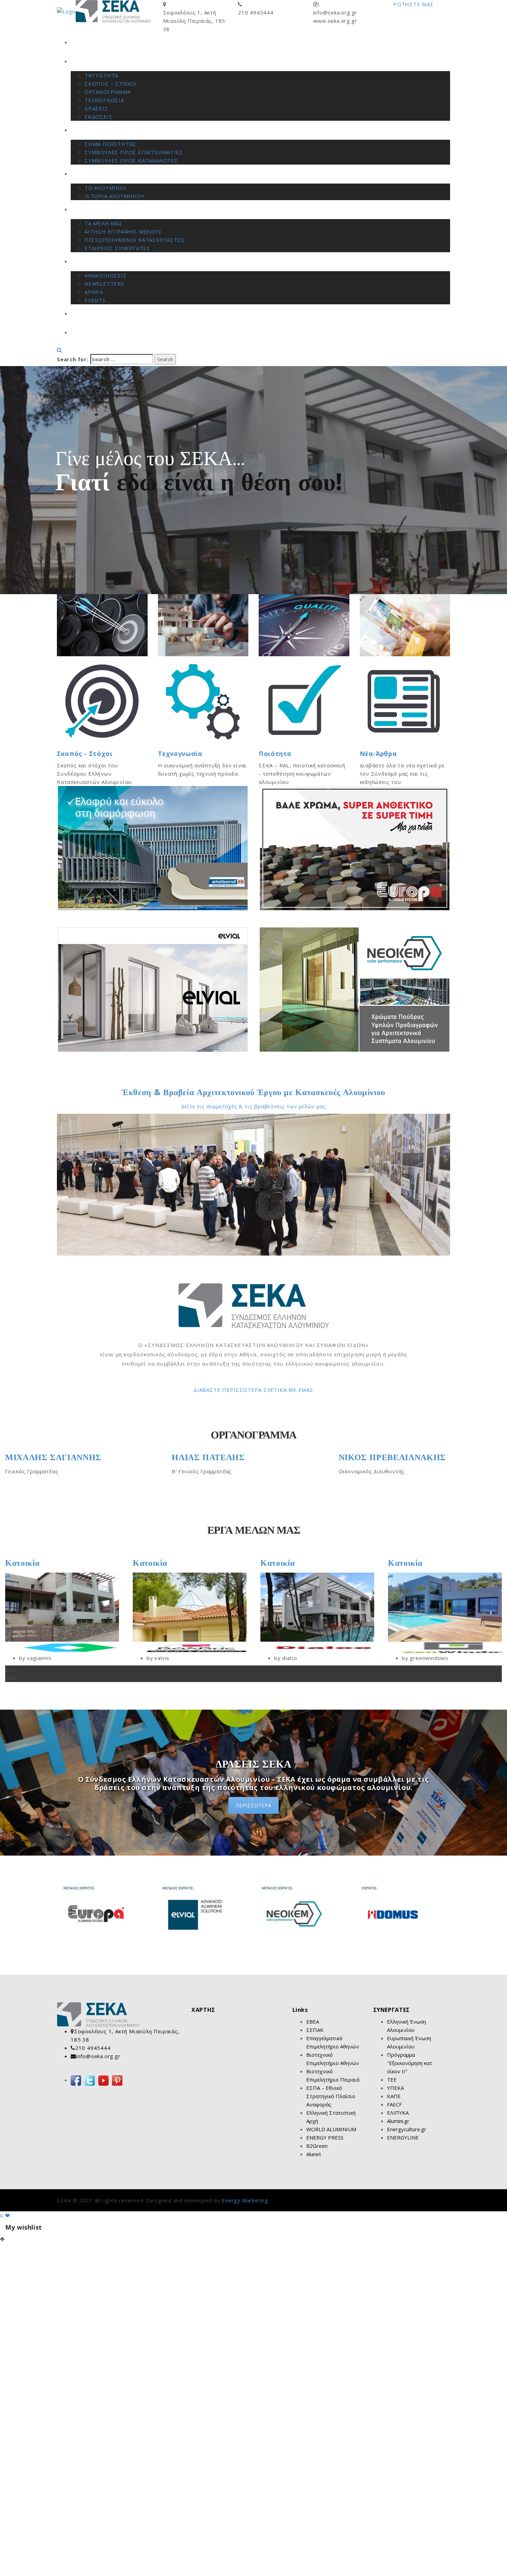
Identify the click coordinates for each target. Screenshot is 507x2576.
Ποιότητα (275, 754)
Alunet (314, 2154)
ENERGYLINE (403, 2137)
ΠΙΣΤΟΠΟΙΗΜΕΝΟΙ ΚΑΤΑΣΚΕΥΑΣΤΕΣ (135, 240)
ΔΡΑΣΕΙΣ (96, 108)
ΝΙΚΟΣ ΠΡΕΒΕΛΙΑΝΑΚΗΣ (225, 1457)
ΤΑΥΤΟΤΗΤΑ (101, 75)
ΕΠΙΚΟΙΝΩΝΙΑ (89, 333)
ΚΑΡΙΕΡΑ (82, 314)
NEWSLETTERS (104, 284)
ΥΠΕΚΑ (395, 2088)
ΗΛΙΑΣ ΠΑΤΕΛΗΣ (42, 1457)
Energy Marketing (245, 2200)
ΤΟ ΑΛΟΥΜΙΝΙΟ (105, 188)
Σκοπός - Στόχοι (85, 754)
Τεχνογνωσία (180, 754)
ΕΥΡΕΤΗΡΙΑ (85, 209)
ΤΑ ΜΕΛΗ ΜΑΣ (104, 223)
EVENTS (95, 300)
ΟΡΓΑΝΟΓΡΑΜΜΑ (108, 92)
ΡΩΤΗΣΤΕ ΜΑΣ (414, 4)
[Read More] (8, 1577)
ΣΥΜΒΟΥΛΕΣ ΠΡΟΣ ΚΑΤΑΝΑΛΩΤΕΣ (131, 160)
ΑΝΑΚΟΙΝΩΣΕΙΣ (106, 275)
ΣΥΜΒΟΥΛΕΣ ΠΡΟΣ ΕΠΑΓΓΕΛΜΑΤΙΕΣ (134, 152)
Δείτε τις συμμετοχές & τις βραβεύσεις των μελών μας (254, 1106)
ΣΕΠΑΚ (315, 2030)
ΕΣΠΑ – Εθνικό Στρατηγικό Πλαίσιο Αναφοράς (331, 2096)
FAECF (394, 2104)
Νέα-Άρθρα (378, 754)
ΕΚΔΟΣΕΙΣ (98, 117)
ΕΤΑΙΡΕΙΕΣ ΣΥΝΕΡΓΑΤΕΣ (117, 248)
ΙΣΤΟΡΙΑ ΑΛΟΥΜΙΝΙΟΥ (114, 196)
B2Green (317, 2146)
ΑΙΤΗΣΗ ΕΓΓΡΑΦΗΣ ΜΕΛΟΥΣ (123, 232)
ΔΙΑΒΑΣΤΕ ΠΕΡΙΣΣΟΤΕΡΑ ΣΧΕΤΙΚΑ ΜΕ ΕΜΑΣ (254, 1390)
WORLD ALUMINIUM (331, 2129)
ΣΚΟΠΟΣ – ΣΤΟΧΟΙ (111, 83)
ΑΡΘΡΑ (94, 292)
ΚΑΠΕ (394, 2096)
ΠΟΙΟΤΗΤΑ (85, 130)
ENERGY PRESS (325, 2137)
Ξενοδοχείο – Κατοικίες (432, 1563)
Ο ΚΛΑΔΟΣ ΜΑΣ (92, 174)
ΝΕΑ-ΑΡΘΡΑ (86, 262)
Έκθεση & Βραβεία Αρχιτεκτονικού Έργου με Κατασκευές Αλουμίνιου (254, 1092)
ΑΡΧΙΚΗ (81, 42)
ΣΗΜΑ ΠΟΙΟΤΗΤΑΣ (111, 144)
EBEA (313, 2022)
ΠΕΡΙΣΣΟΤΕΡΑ (254, 1805)
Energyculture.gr (407, 2129)
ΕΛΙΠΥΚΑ (398, 2113)
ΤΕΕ (392, 2080)
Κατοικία (22, 1563)
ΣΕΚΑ (77, 61)
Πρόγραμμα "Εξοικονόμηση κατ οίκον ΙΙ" (410, 2063)
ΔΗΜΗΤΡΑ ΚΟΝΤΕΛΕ (383, 1457)
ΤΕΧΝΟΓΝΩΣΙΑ (104, 100)
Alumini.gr (398, 2121)
